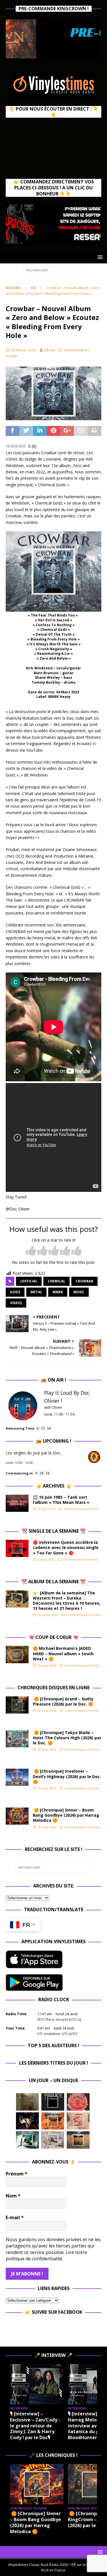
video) (16, 1303)
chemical (56, 1281)
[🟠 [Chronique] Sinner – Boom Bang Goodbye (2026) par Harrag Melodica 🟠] (17, 1816)
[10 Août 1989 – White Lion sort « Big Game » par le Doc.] (78, 2140)
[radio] (31, 1251)
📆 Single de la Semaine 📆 (54, 1531)
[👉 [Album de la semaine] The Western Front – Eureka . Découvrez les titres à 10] (17, 1599)
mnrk (58, 1292)
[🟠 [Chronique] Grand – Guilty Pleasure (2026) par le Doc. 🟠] (17, 1705)
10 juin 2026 (46, 1509)
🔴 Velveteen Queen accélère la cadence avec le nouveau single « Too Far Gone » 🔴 (66, 1547)
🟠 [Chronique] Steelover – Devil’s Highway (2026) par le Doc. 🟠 (67, 1776)
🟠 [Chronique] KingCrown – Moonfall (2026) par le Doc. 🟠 (35, 2519)
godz (15, 1292)
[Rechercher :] (53, 270)
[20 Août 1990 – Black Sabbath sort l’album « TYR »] (27, 2102)
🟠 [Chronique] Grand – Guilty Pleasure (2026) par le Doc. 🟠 (64, 1701)
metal (36, 1292)
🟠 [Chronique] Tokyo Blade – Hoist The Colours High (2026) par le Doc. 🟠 (67, 1738)
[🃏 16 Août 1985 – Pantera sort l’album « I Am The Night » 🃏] (78, 2102)
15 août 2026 (47, 1665)
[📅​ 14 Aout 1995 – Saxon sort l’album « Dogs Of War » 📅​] (53, 2121)
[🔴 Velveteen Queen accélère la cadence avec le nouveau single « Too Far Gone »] (17, 1548)
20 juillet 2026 (48, 1615)
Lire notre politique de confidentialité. (46, 2255)
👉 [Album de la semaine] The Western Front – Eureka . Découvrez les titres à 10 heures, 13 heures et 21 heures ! (67, 1601)
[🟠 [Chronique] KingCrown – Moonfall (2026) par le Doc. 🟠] (37, 2484)
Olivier (50, 350)
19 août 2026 (47, 1788)
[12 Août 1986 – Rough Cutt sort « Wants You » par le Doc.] (53, 2140)
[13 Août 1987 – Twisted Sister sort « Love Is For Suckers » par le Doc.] (78, 2121)
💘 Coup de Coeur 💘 (53, 1637)
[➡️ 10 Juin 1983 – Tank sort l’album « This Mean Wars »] (17, 1503)
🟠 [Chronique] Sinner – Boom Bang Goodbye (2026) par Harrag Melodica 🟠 (66, 1815)
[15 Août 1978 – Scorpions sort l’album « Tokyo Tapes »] (27, 2121)
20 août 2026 (47, 1711)
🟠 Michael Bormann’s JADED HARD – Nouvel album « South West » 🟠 (63, 1653)
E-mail (15, 2217)
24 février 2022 (24, 350)
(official (29, 1281)
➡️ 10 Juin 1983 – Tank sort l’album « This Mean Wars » (61, 1500)
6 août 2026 (46, 1559)
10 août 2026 (47, 1827)
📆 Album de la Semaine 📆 (53, 1582)
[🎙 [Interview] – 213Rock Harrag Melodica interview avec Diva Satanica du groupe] (37, 2384)
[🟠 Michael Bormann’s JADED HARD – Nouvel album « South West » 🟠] (17, 1654)
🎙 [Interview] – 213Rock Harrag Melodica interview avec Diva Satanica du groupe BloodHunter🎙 (36, 2426)
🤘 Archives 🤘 (54, 1486)
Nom (13, 2196)
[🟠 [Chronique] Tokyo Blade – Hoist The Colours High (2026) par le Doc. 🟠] (17, 1739)
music (79, 1292)
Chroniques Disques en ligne (53, 1688)
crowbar (84, 1281)
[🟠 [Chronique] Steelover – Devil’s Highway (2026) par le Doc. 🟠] (17, 1777)
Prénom (17, 2174)
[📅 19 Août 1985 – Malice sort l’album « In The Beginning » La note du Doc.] (53, 2102)
